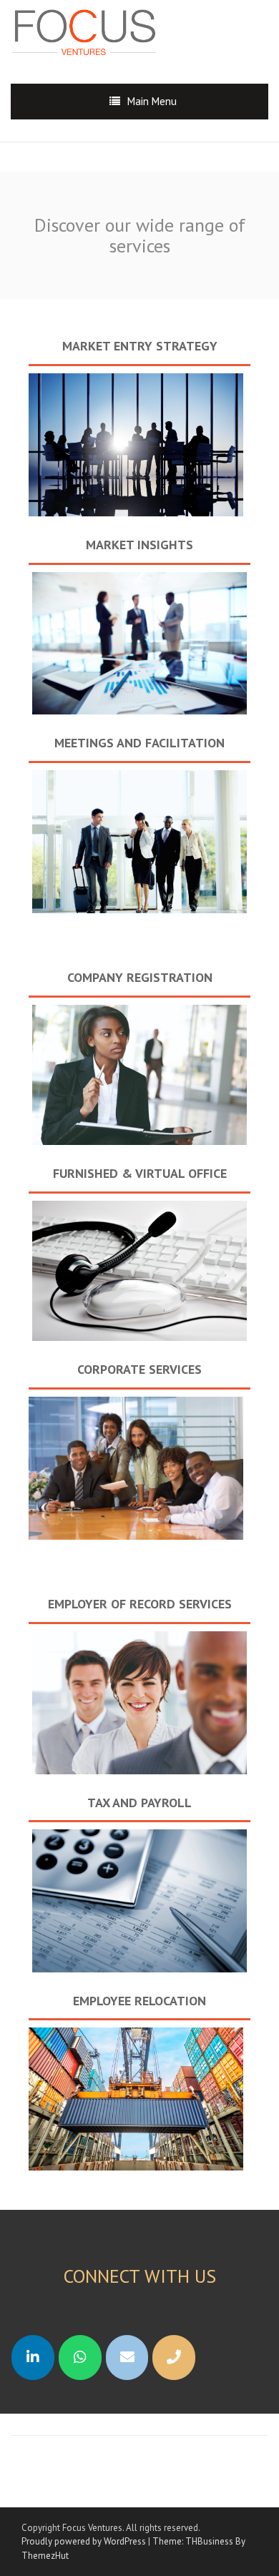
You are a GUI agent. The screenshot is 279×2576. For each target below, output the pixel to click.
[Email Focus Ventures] (127, 2358)
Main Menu (152, 101)
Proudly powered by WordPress (84, 2541)
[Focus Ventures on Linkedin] (33, 2358)
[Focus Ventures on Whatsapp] (80, 2358)
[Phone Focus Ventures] (174, 2358)
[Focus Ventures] (93, 30)
